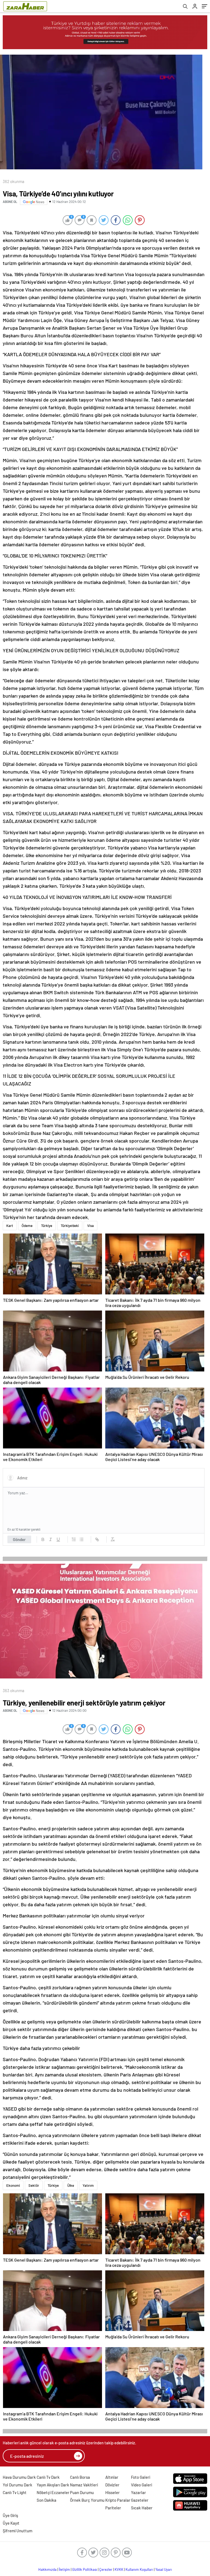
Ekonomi (13, 2185)
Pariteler (113, 2508)
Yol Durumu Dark (17, 2485)
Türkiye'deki (70, 1226)
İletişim (64, 2569)
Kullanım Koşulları (139, 2569)
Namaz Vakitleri (84, 2485)
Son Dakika (46, 2500)
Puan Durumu (82, 2492)
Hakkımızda (47, 2569)
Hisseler (113, 2492)
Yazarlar (138, 2492)
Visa (91, 1226)
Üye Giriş (10, 2515)
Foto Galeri (141, 2477)
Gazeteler (140, 2500)
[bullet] (81, 1539)
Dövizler (112, 2485)
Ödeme (27, 1226)
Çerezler (106, 2569)
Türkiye (47, 1226)
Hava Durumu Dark (19, 2477)
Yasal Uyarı (164, 2569)
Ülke (71, 2185)
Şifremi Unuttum (17, 2531)
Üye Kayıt (11, 2523)
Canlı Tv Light (15, 2492)
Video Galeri (142, 2485)
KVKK (119, 2569)
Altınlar (112, 2477)
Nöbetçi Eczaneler (53, 2492)
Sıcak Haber (142, 2508)
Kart (10, 1226)
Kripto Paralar (118, 2500)
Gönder (19, 1539)
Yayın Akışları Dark (53, 2485)
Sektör (34, 2185)
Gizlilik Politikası (85, 2569)
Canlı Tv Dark (48, 2477)
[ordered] (74, 1539)
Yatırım (88, 2185)
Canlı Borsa (80, 2477)
